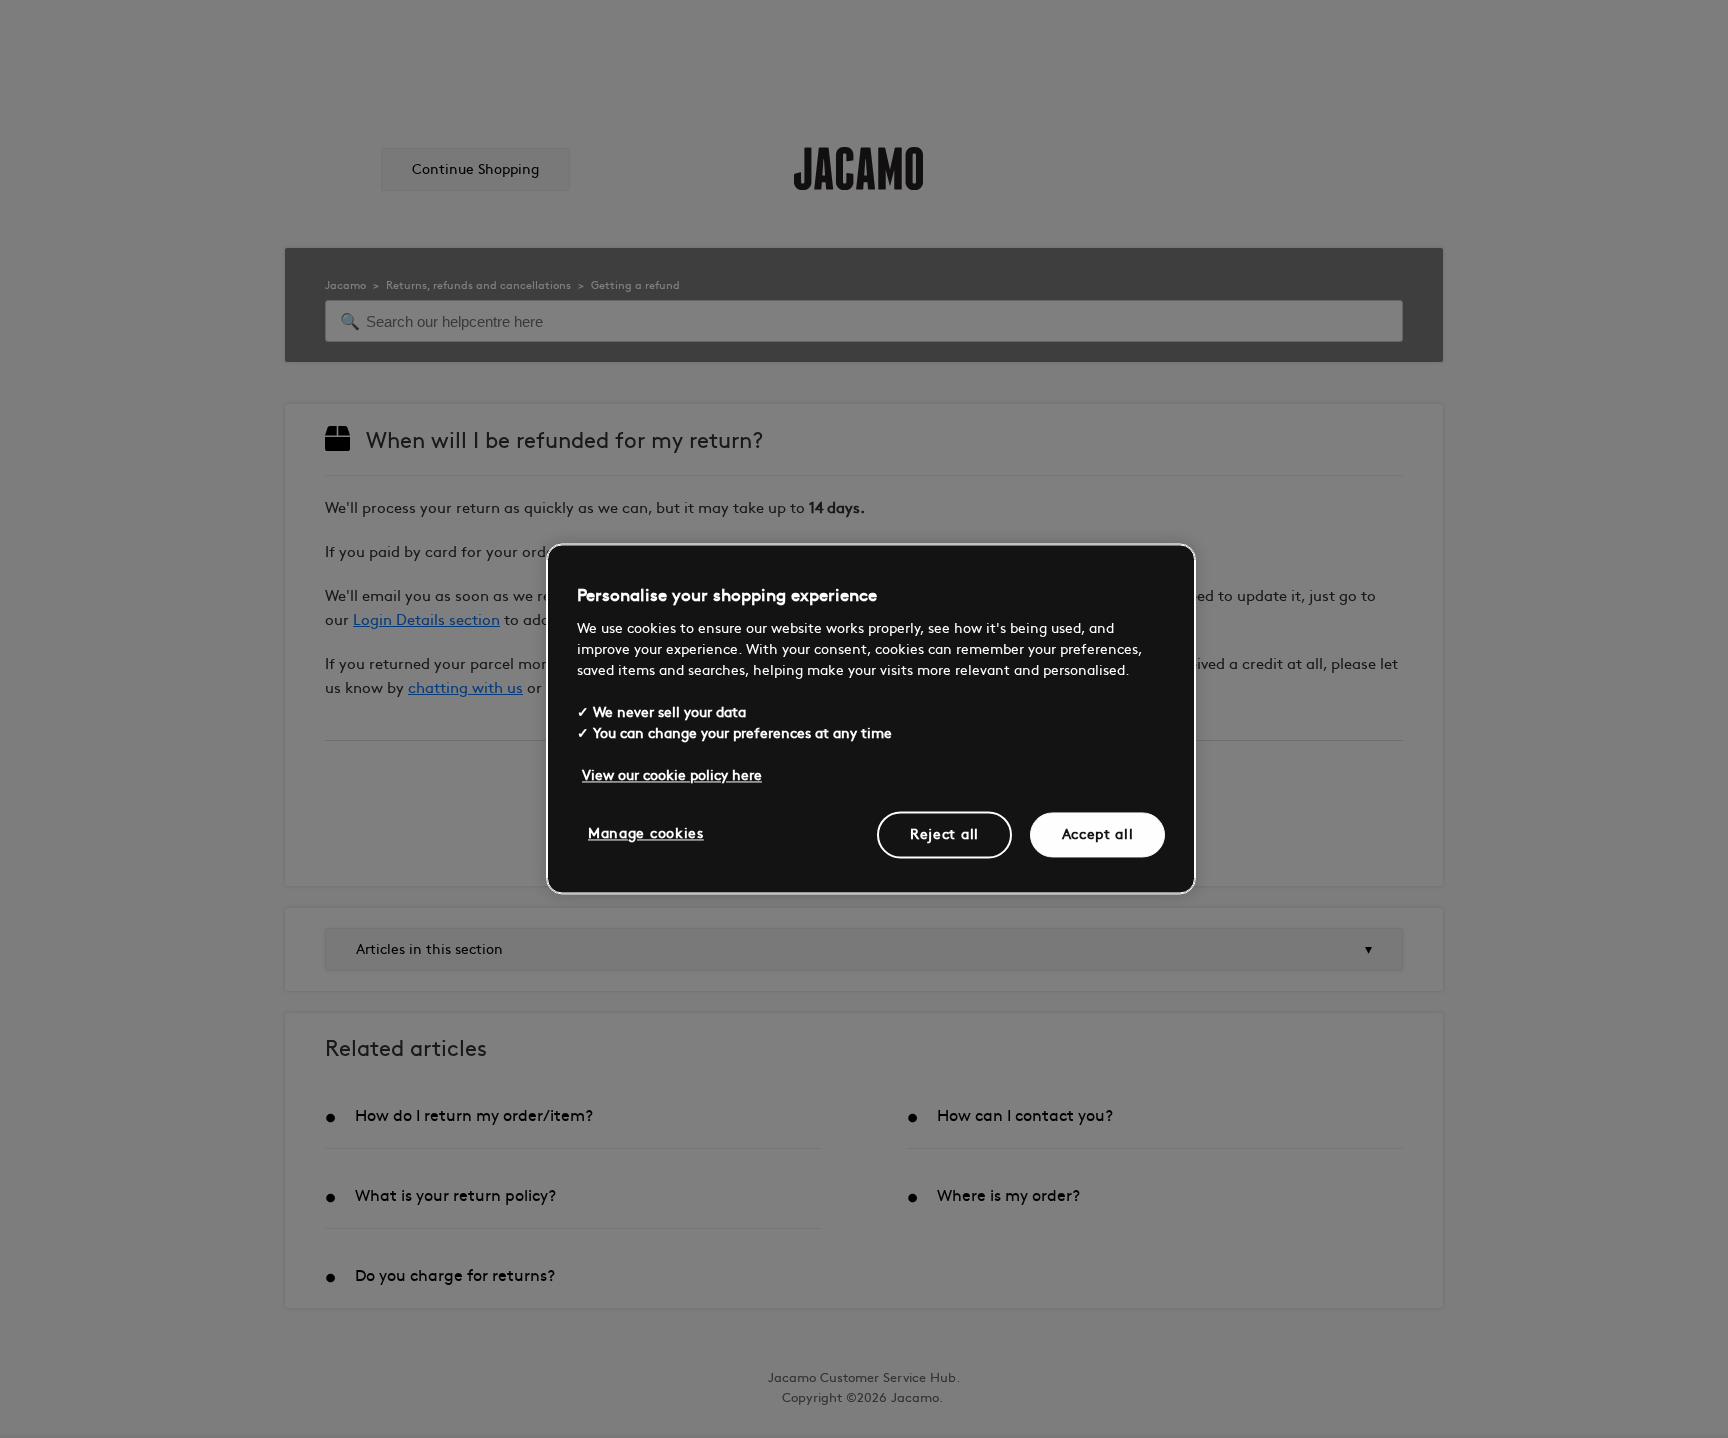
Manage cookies (646, 833)
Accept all (1098, 834)
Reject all (944, 834)
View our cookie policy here (672, 775)
